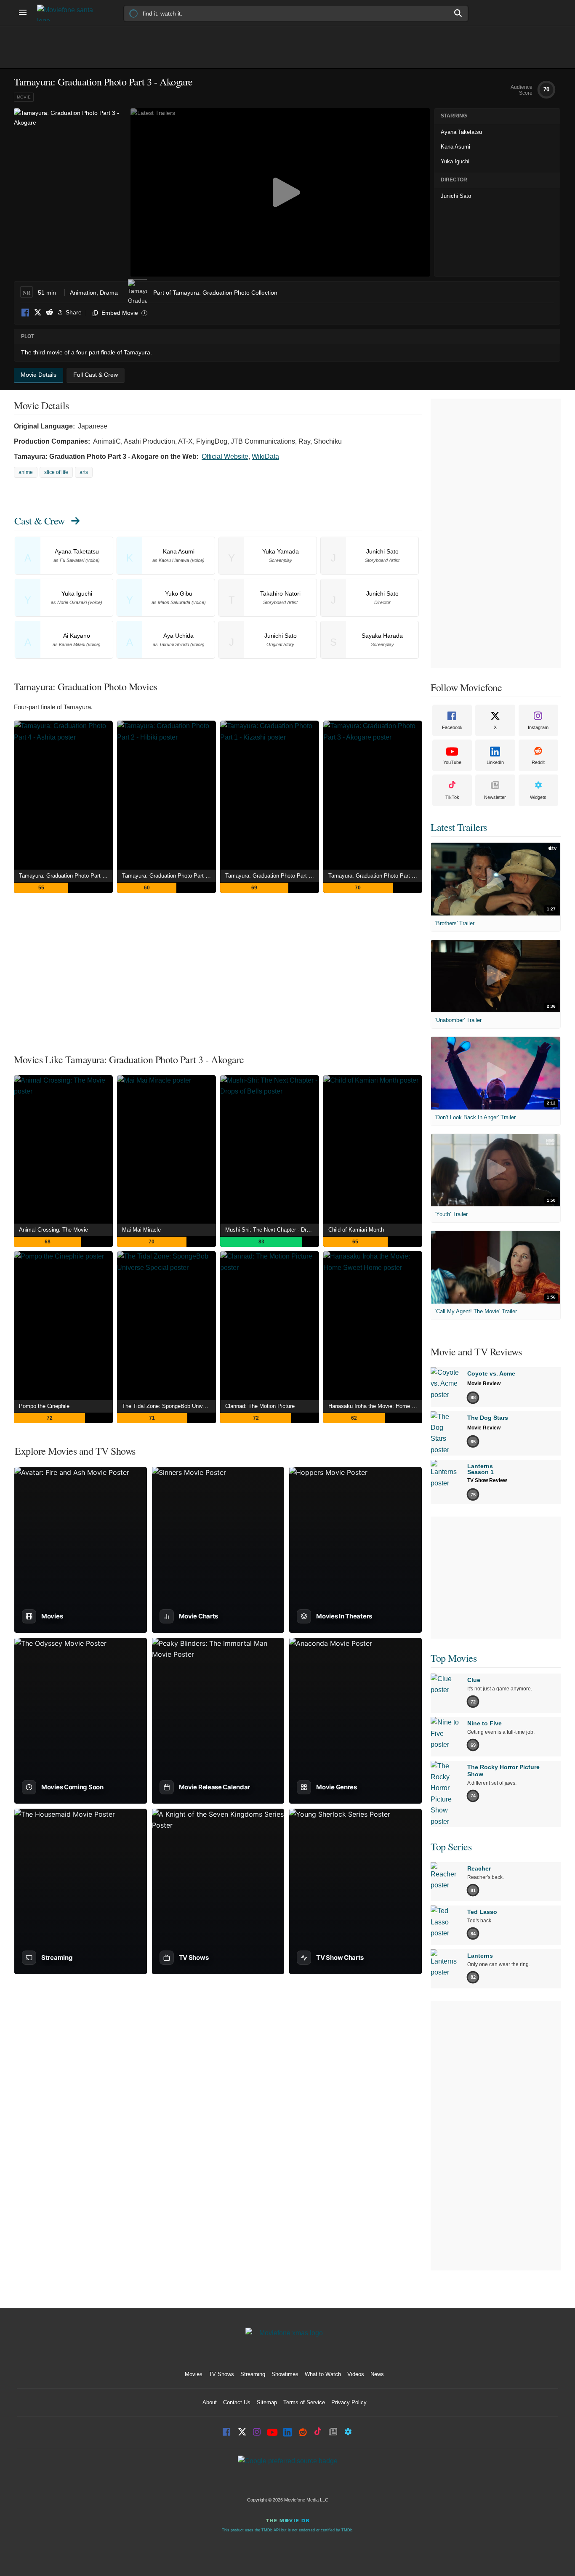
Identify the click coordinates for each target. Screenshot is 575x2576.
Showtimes (285, 2374)
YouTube (452, 762)
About (210, 2402)
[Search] (458, 13)
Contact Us (237, 2402)
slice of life (56, 472)
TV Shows (221, 2374)
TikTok (452, 797)
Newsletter (495, 797)
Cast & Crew (40, 521)
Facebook (26, 313)
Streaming (253, 2374)
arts (84, 472)
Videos (356, 2374)
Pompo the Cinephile (44, 1406)
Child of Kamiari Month (356, 1230)
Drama (109, 293)
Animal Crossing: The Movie (53, 1230)
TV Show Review (487, 1480)
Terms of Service (304, 2402)
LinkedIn (495, 762)
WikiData (265, 456)
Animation (83, 293)
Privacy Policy (349, 2402)
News (377, 2374)
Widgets (538, 797)
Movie (24, 97)
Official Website (225, 456)
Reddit (49, 313)
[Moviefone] (69, 13)
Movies (194, 2374)
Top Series (451, 1847)
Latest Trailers (459, 827)
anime (26, 472)
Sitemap (267, 2402)
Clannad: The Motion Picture (260, 1406)
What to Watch (323, 2374)
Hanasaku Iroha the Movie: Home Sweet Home (375, 1406)
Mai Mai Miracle (141, 1230)
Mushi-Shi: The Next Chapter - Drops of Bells (272, 1230)
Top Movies (454, 1658)
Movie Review (484, 1384)
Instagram (538, 727)
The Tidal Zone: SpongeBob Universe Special (169, 1406)
